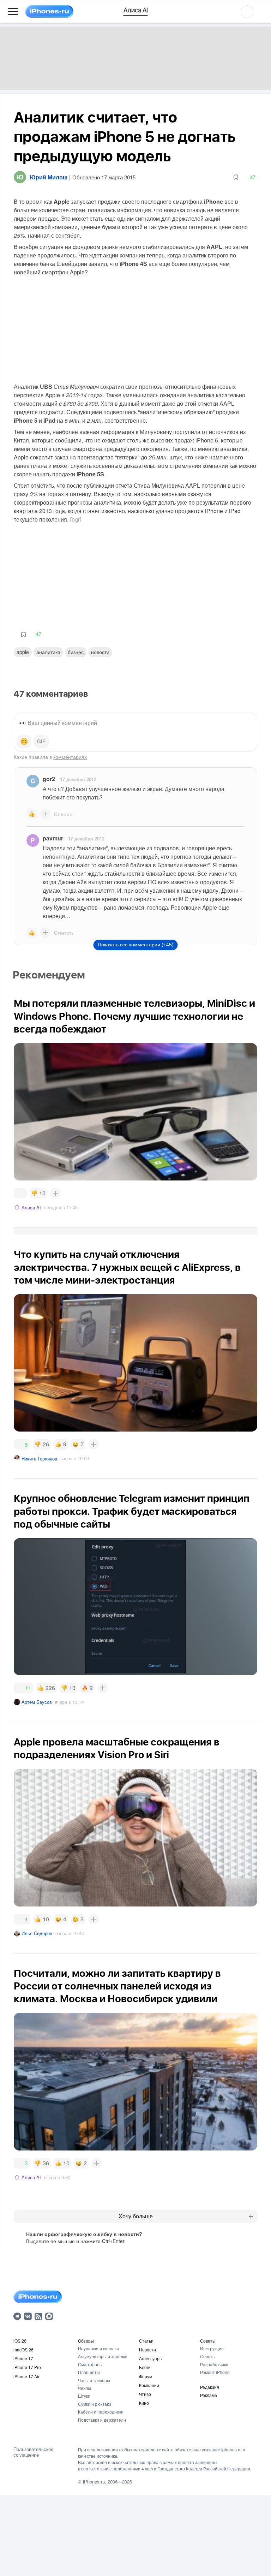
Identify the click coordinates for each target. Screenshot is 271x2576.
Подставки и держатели (102, 2420)
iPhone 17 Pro (27, 2367)
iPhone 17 (23, 2358)
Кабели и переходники (101, 2412)
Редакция (210, 2387)
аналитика (48, 652)
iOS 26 (20, 2341)
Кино (144, 2403)
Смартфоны (90, 2364)
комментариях (70, 757)
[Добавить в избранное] (236, 177)
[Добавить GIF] (41, 742)
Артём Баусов (37, 1702)
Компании (149, 2385)
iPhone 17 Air (26, 2376)
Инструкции (212, 2348)
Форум (146, 2376)
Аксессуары (151, 2358)
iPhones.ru (94, 2482)
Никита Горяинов (39, 1459)
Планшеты (89, 2372)
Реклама (209, 2395)
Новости (100, 652)
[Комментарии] (20, 1193)
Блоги (145, 2367)
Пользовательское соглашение (33, 2452)
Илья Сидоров (37, 1933)
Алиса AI (31, 1207)
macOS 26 (23, 2349)
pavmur (53, 838)
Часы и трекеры (94, 2380)
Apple (23, 652)
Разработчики (214, 2364)
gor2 (49, 779)
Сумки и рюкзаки (95, 2404)
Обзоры (86, 2341)
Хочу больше (136, 2216)
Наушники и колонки (98, 2348)
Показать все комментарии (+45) (136, 945)
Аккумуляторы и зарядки (103, 2356)
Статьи (146, 2341)
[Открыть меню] (13, 12)
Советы (208, 2341)
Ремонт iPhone (215, 2372)
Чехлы (85, 2388)
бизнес (76, 652)
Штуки (84, 2396)
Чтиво (145, 2394)
